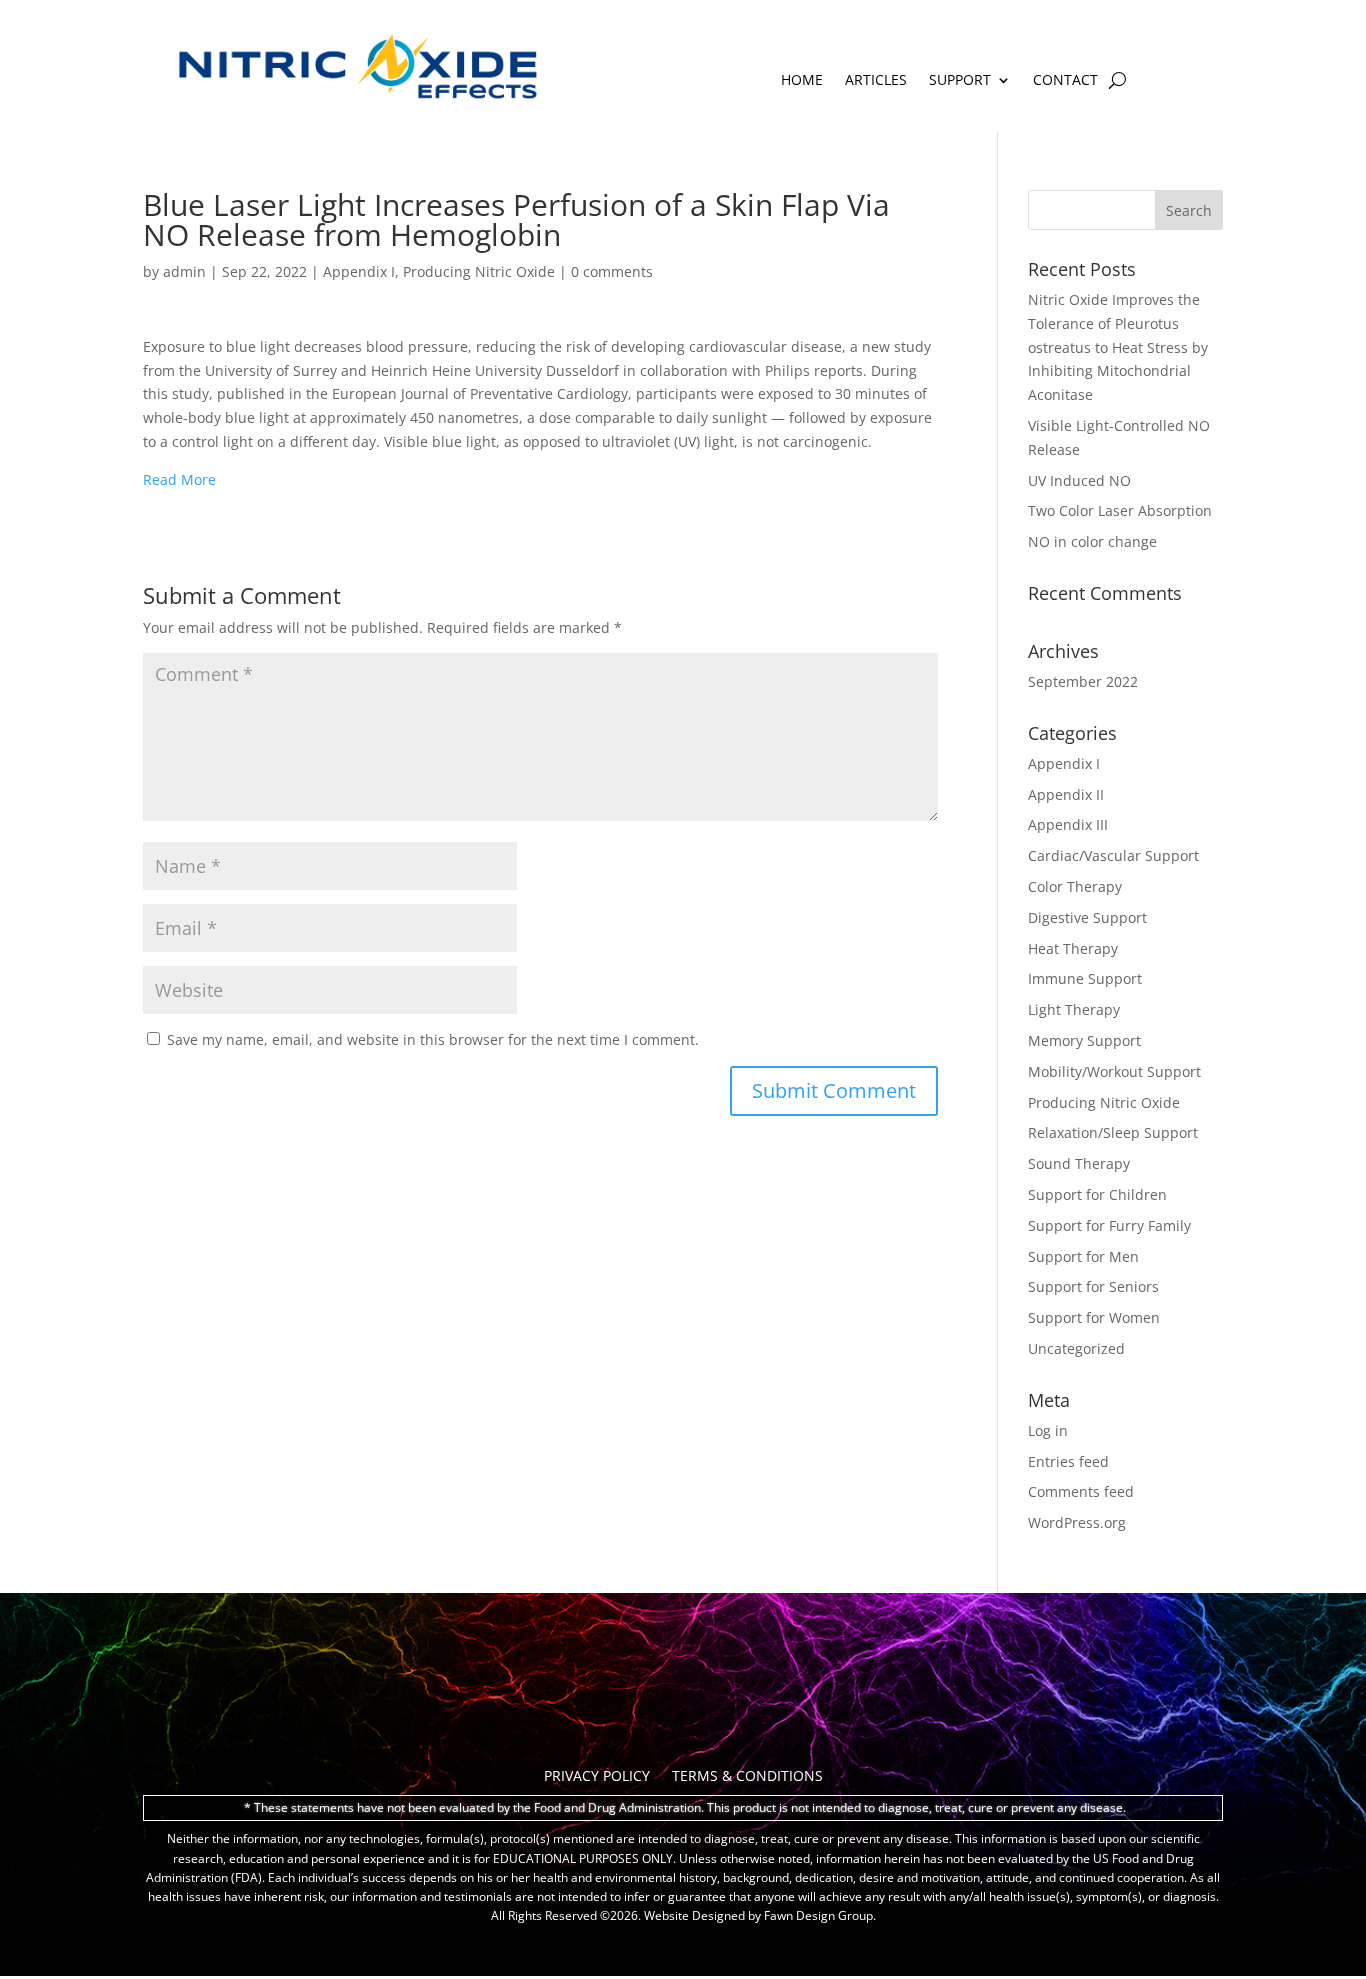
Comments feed (1081, 1491)
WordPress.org (1077, 1522)
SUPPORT (960, 81)
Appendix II (1066, 794)
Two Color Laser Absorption (1120, 510)
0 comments (612, 271)
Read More (179, 479)
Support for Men (1083, 1256)
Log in (1048, 1430)
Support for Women (1094, 1317)
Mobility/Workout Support (1114, 1071)
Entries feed (1068, 1461)
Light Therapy (1074, 1009)
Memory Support (1084, 1040)
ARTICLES (876, 81)
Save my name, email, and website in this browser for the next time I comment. (433, 1039)
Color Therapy (1075, 886)
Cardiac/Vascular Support (1113, 855)
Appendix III (1068, 824)
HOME (802, 81)
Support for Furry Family (1109, 1225)
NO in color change (1092, 541)
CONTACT (1065, 81)
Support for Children (1097, 1194)
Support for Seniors (1093, 1286)
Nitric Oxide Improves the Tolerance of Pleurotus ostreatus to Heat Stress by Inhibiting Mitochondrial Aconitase (1118, 347)
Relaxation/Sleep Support (1113, 1132)
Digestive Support (1087, 917)
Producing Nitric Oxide (479, 271)
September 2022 (1083, 681)
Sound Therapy (1079, 1163)
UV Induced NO (1079, 480)
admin (184, 271)
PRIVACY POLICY (597, 1777)
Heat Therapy (1073, 948)
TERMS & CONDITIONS (747, 1777)
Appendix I (359, 271)
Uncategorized (1076, 1348)
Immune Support (1085, 978)
